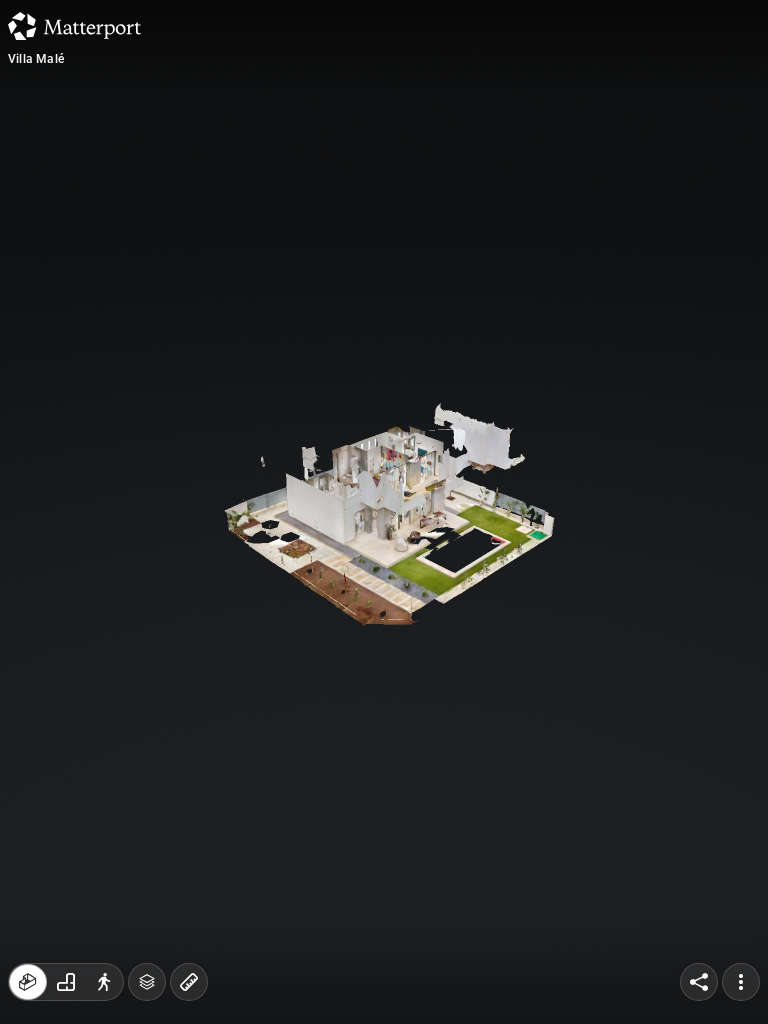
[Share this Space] (699, 982)
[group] (66, 982)
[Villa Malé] (384, 512)
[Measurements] (189, 982)
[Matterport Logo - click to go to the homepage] (74, 26)
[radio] (28, 982)
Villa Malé (36, 59)
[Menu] (741, 982)
